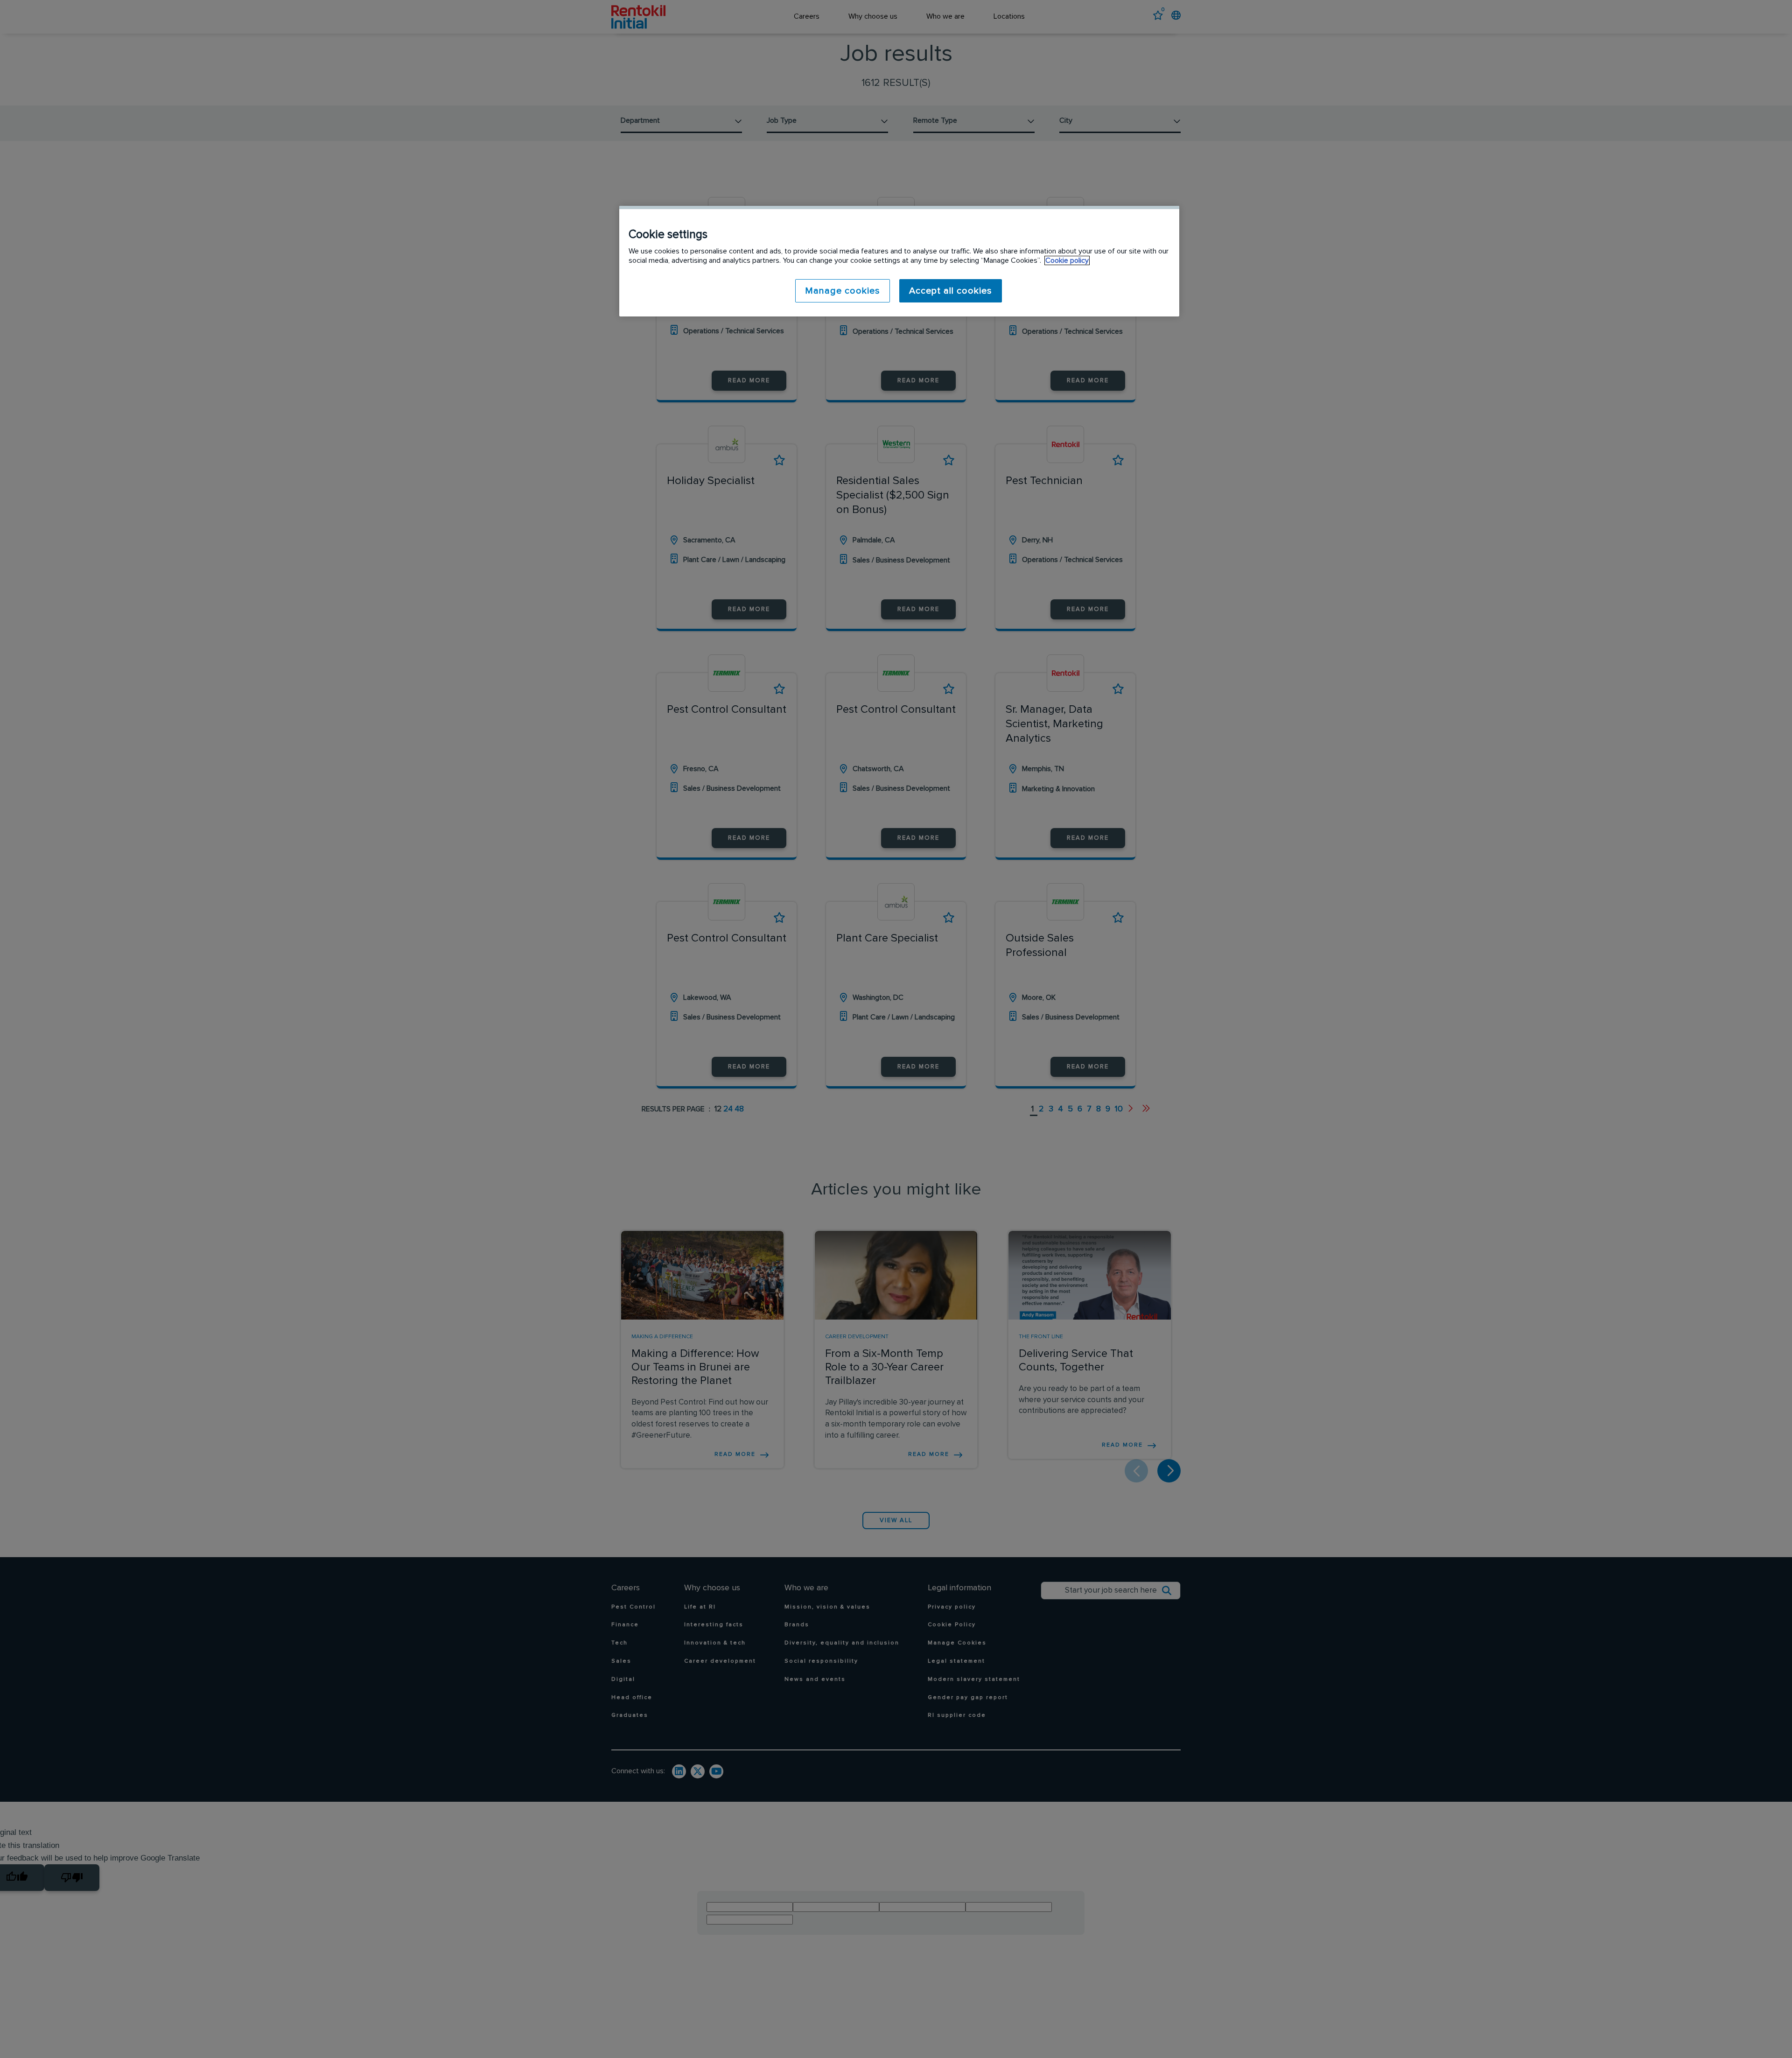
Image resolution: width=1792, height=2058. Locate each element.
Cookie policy (1067, 260)
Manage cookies (843, 291)
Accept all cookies (951, 291)
